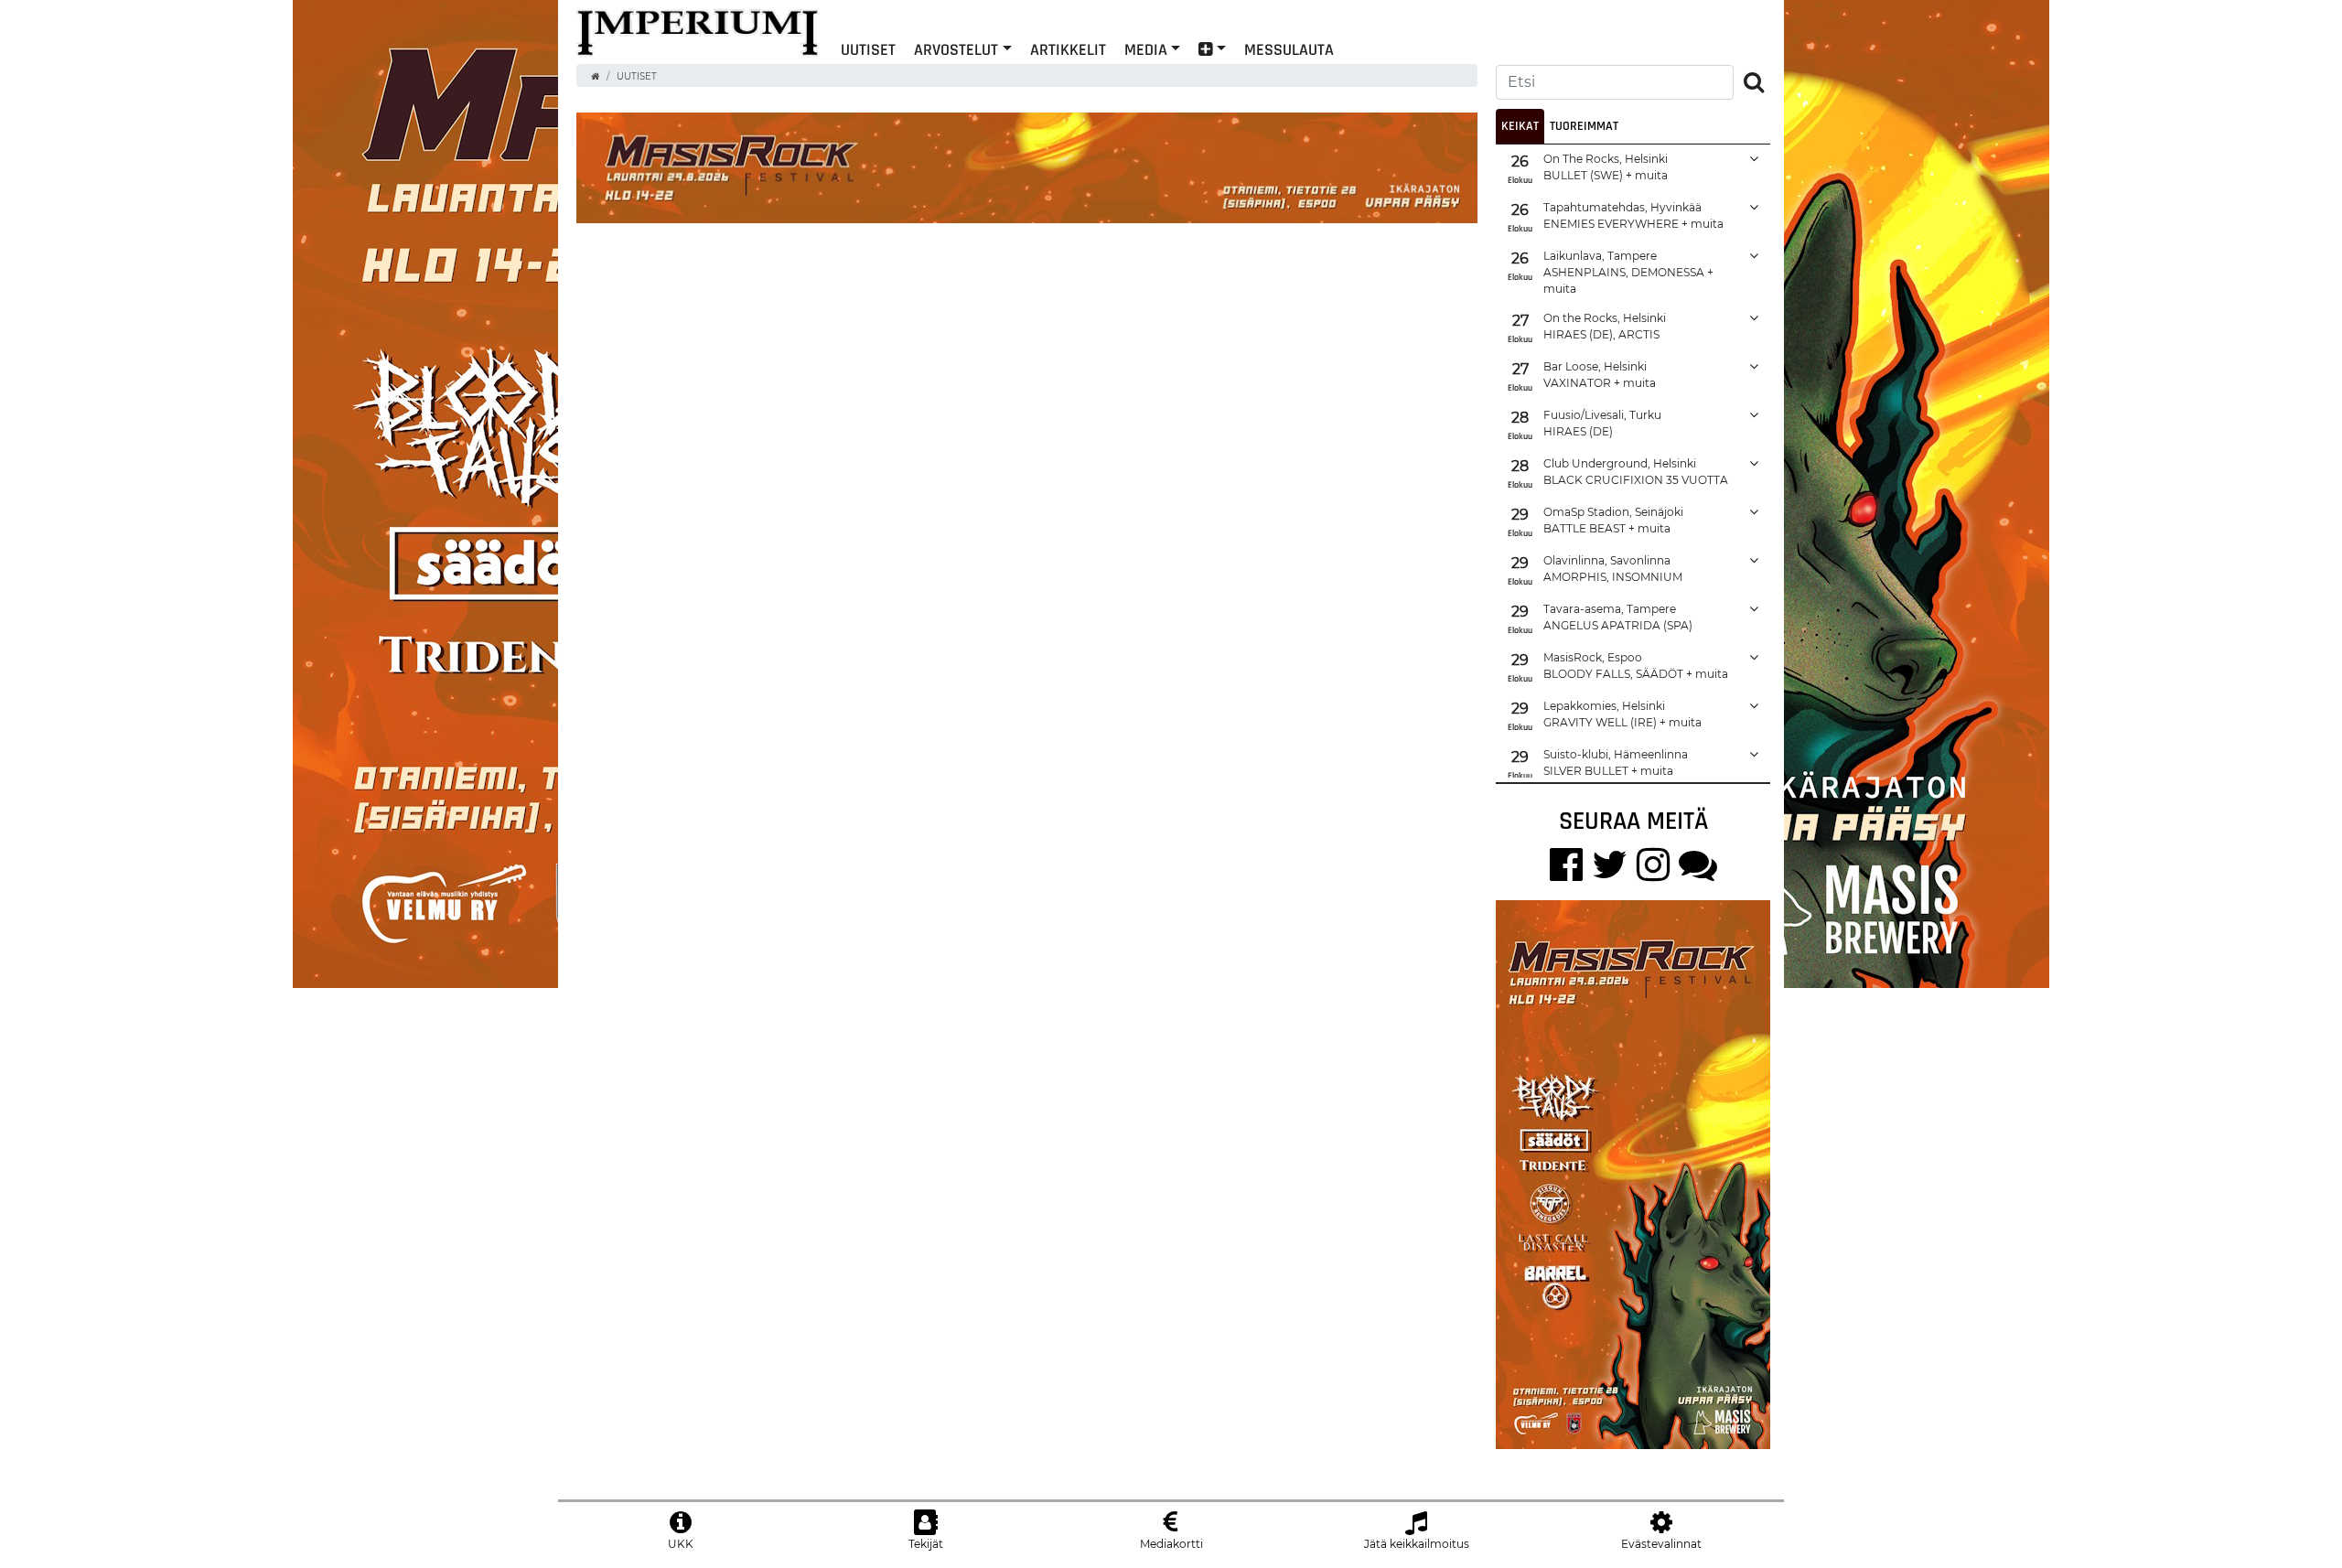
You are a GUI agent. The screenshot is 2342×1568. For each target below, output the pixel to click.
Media (1146, 49)
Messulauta (1289, 49)
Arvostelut (956, 49)
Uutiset (637, 76)
